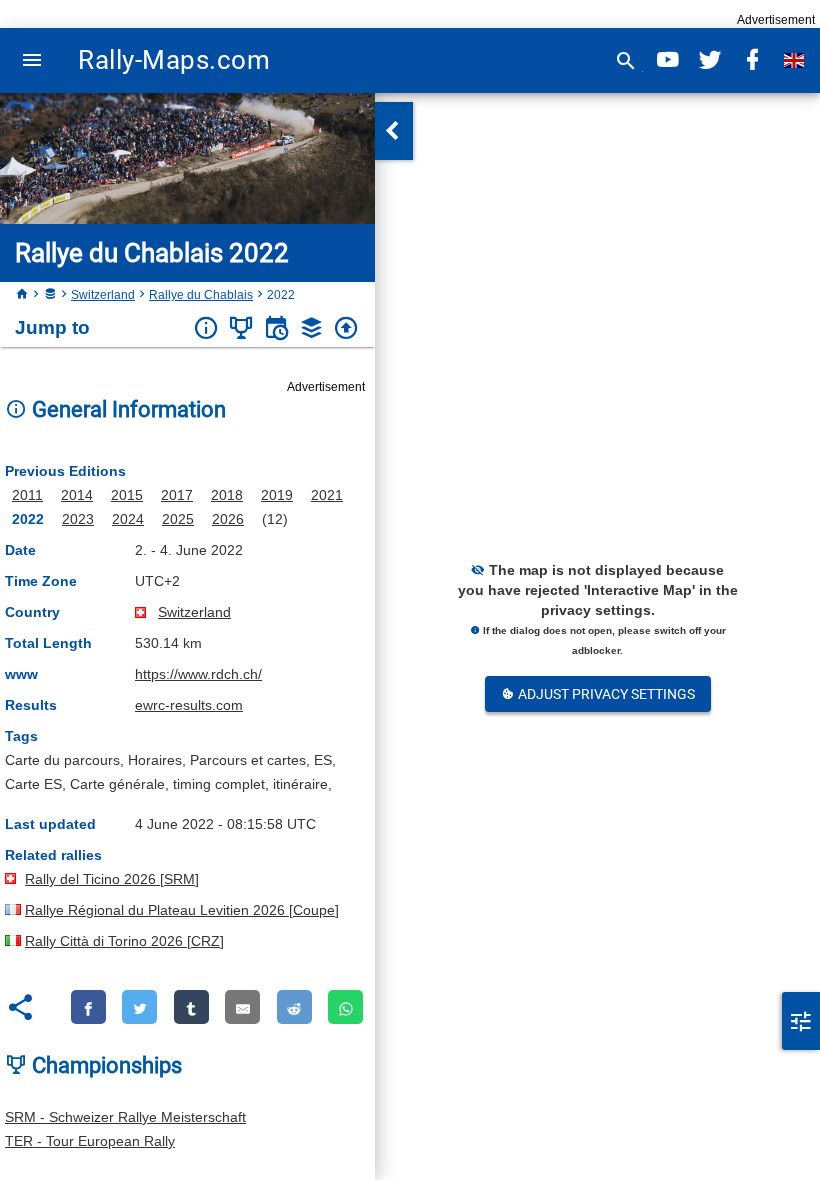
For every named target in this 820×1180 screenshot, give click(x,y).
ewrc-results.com (189, 705)
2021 (327, 495)
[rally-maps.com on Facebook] (752, 60)
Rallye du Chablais (201, 295)
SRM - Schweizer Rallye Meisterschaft (125, 1117)
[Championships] (241, 328)
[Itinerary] (276, 328)
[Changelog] (311, 328)
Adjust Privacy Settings (605, 694)
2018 (227, 495)
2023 (78, 519)
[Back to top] (346, 328)
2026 (228, 519)
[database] (50, 295)
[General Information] (206, 328)
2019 (277, 495)
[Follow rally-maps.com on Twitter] (710, 60)
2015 (127, 495)
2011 (27, 495)
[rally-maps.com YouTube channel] (668, 60)
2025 (178, 519)
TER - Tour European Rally (90, 1141)
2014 (77, 495)
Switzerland (103, 295)
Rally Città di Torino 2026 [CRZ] (124, 941)
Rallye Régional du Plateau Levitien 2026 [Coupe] (182, 910)
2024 (128, 519)
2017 (177, 495)
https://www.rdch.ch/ (198, 674)
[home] (22, 295)
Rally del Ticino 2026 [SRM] (112, 879)
